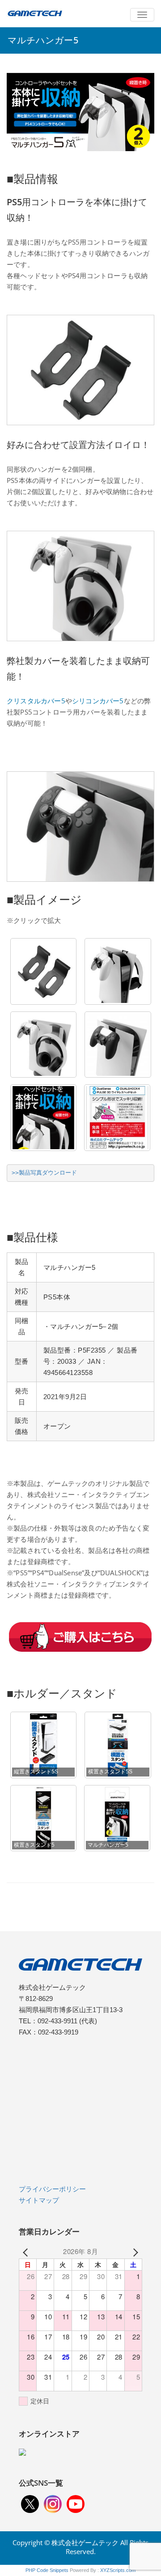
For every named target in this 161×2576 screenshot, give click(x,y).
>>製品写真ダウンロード (44, 1173)
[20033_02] (118, 971)
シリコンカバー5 (98, 701)
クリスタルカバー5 (36, 701)
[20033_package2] (117, 1118)
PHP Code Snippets (47, 2570)
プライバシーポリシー (52, 2189)
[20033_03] (44, 1045)
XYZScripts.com (118, 2570)
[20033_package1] (44, 1118)
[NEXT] (134, 2251)
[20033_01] (44, 971)
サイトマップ (39, 2200)
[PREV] (27, 2251)
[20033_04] (118, 1045)
